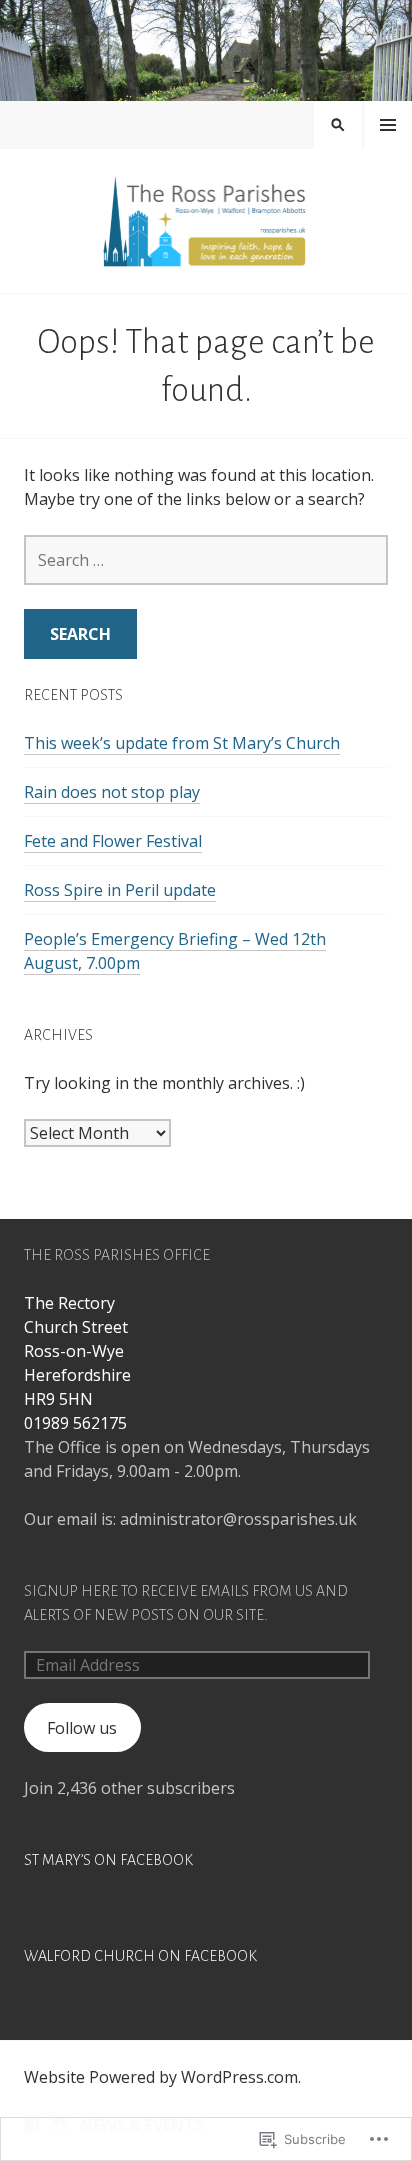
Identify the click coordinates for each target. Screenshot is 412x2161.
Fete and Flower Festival (113, 841)
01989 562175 (75, 1423)
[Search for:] (206, 560)
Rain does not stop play (112, 792)
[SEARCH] (338, 125)
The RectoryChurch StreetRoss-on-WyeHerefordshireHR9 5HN (77, 1351)
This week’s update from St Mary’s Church (182, 743)
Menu (388, 125)
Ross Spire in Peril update (120, 890)
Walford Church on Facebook (140, 1956)
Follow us (82, 1728)
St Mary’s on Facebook (108, 1860)
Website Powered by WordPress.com (161, 2077)
